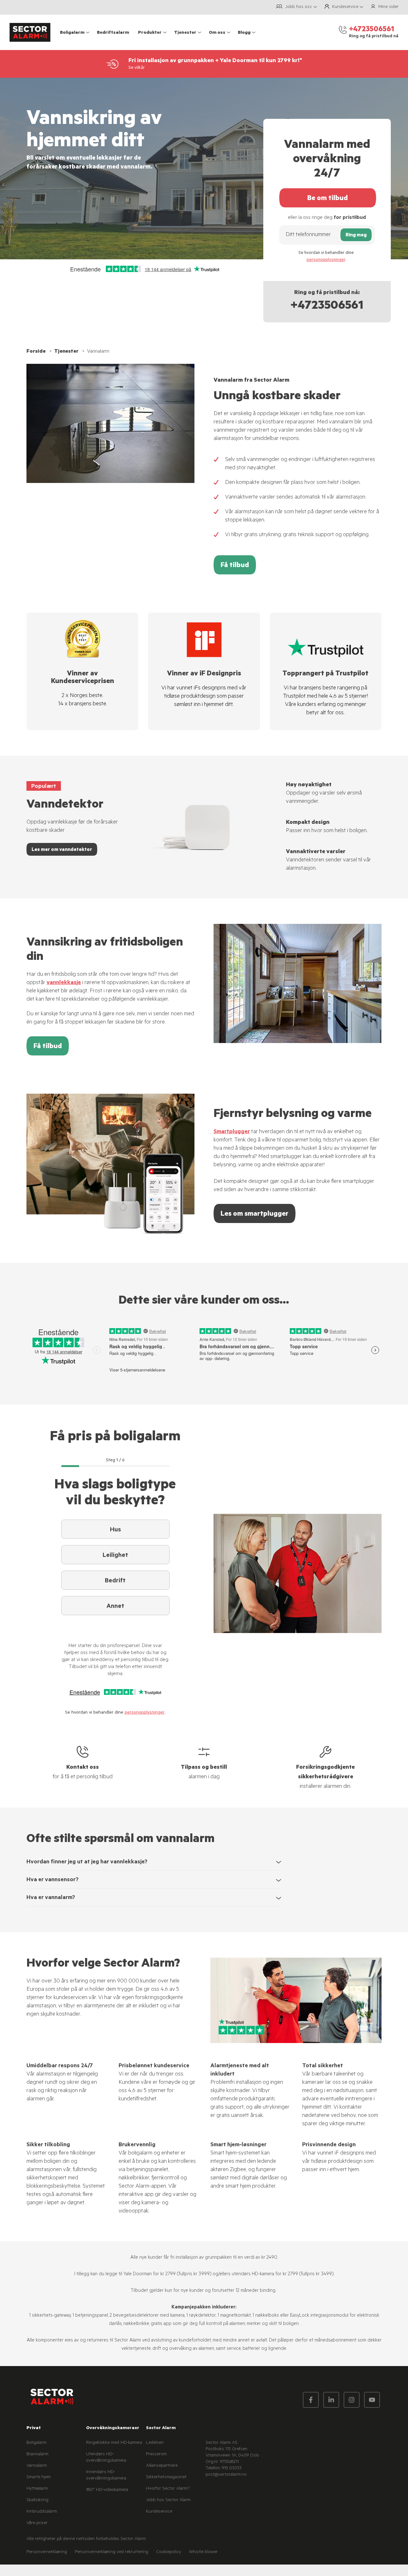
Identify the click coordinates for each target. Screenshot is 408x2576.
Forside (36, 352)
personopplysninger (326, 260)
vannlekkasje (64, 983)
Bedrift (115, 1581)
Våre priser (37, 2523)
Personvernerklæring (47, 2552)
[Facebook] (311, 2400)
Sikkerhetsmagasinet (166, 2478)
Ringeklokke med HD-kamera (114, 2443)
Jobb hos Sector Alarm (168, 2500)
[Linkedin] (331, 2400)
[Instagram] (352, 2400)
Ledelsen (155, 2443)
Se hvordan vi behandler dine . (326, 257)
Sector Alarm (161, 2428)
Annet (115, 1607)
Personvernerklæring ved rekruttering (112, 2552)
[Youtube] (372, 2400)
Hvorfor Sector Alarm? (168, 2489)
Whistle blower (203, 2552)
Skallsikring (37, 2500)
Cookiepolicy (169, 2552)
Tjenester (185, 33)
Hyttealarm (37, 2489)
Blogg (244, 33)
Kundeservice (159, 2512)
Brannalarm (37, 2455)
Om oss (217, 33)
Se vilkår (137, 68)
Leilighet (115, 1556)
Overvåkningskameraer (113, 2428)
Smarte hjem (39, 2478)
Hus (115, 1530)
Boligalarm (72, 33)
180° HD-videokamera (107, 2490)
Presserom (156, 2455)
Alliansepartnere (162, 2466)
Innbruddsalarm (42, 2512)
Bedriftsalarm (113, 33)
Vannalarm (37, 2466)
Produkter (150, 33)
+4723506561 (327, 307)
